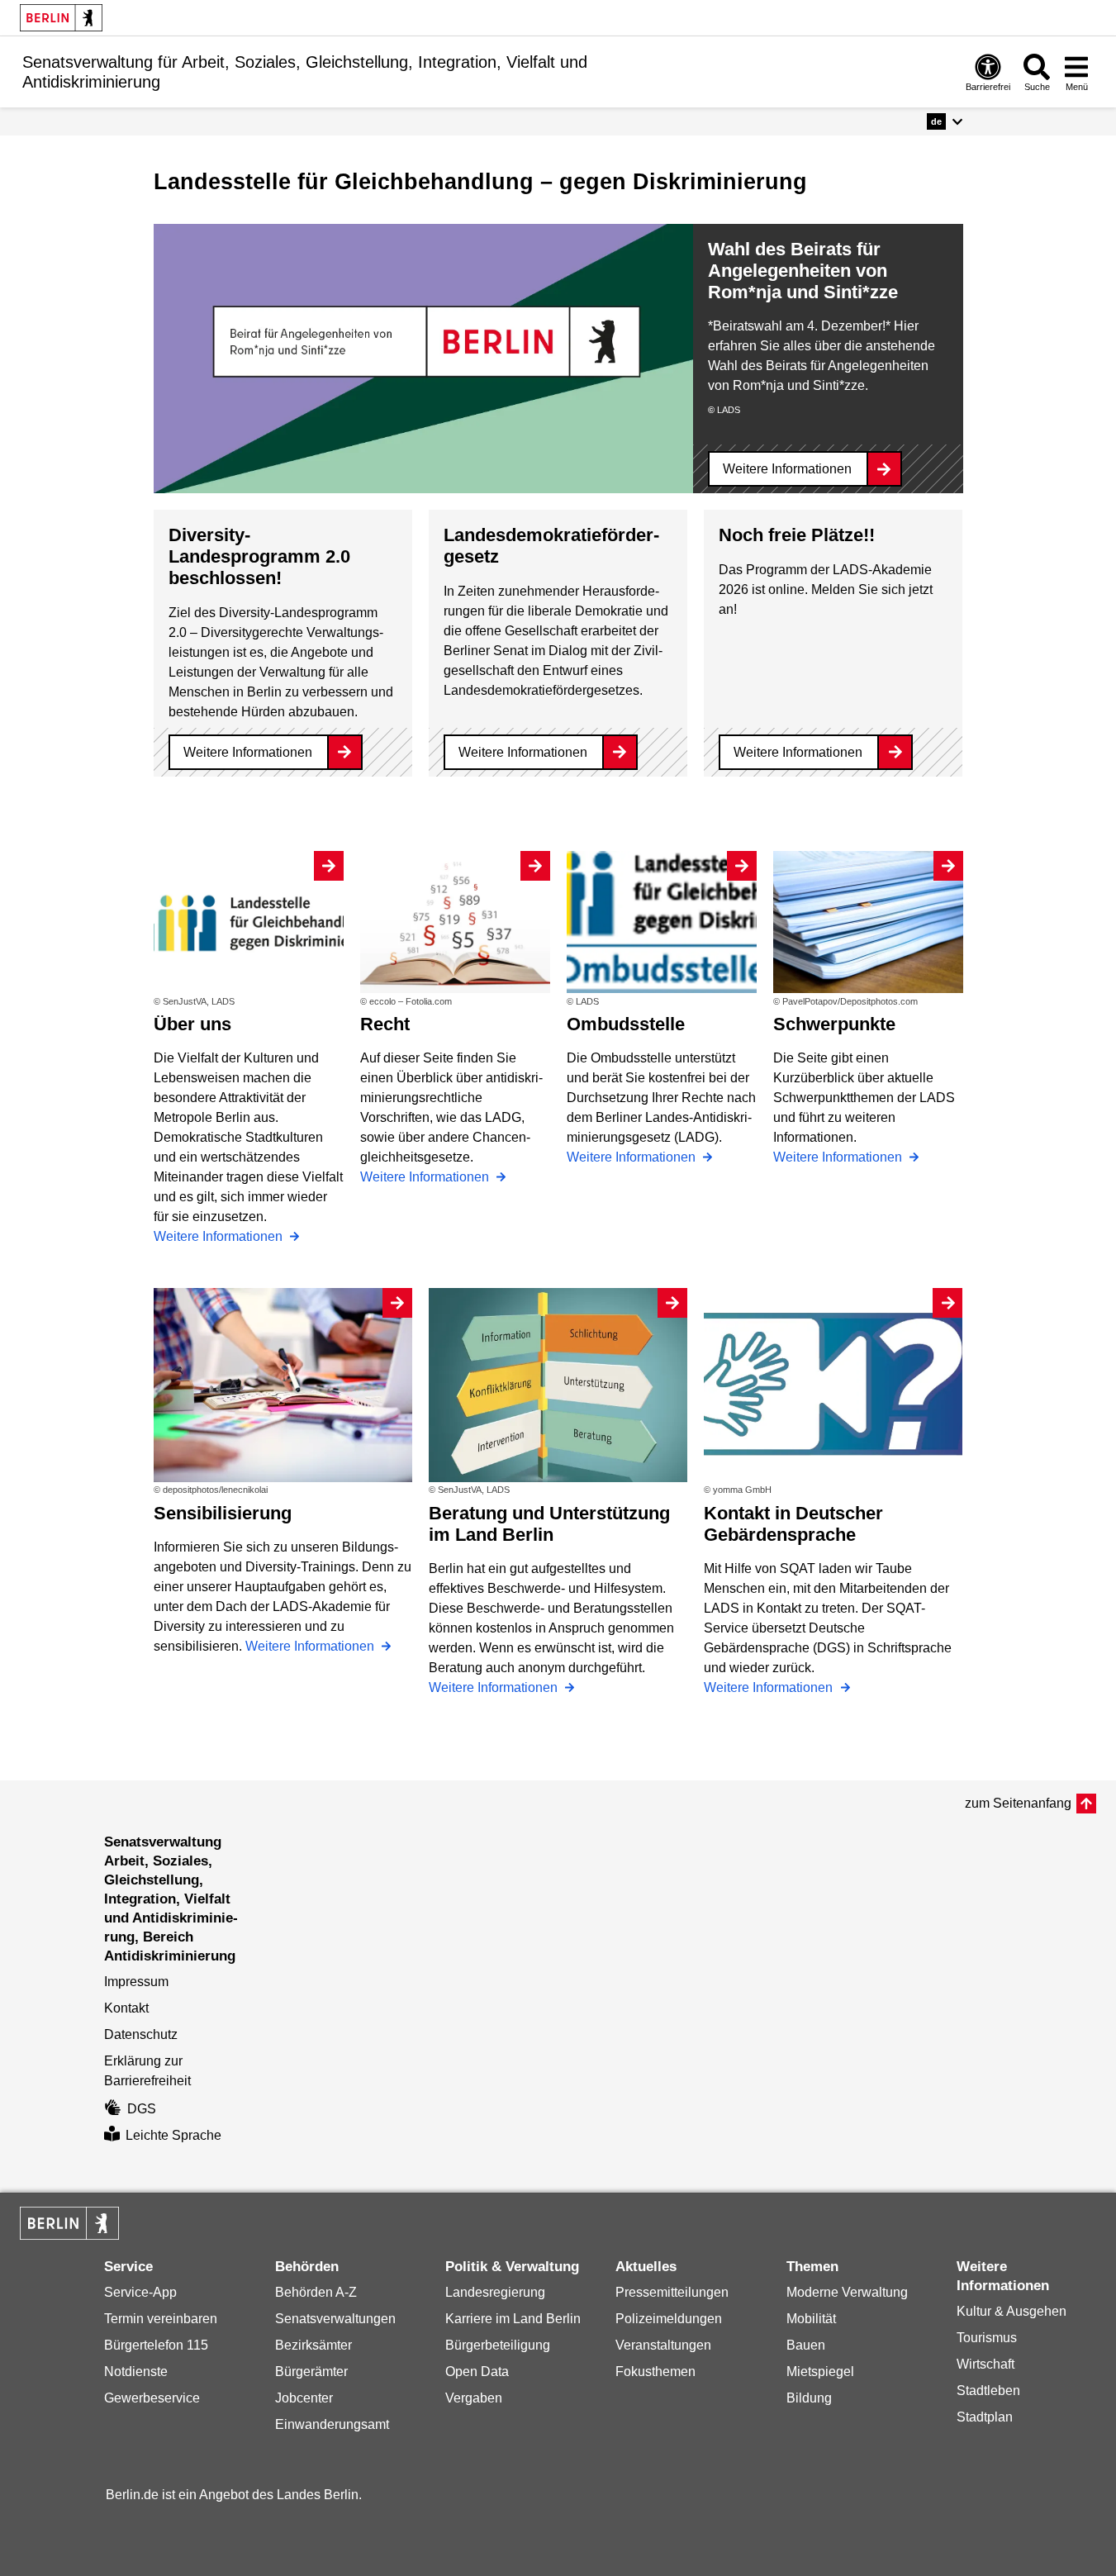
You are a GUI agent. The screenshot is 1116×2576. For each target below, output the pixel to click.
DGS (142, 2109)
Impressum (136, 1982)
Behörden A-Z (316, 2292)
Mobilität (811, 2319)
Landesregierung (495, 2292)
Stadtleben (988, 2391)
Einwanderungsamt (332, 2424)
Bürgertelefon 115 (156, 2345)
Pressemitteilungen (672, 2292)
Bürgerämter (311, 2372)
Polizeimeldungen (669, 2319)
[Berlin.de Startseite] (61, 18)
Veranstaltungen (663, 2345)
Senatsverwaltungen (335, 2319)
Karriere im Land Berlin (513, 2319)
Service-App (140, 2292)
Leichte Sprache (173, 2135)
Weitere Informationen (787, 469)
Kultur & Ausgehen (1012, 2311)
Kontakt (126, 2008)
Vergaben (474, 2398)
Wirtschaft (985, 2364)
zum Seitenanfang (1018, 1803)
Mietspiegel (820, 2372)
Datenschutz (141, 2034)
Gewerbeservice (152, 2398)
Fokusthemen (655, 2372)
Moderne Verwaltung (847, 2292)
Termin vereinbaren (161, 2319)
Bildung (809, 2398)
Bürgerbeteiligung (498, 2345)
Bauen (806, 2345)
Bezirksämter (313, 2345)
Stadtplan (985, 2417)
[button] (945, 121)
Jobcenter (304, 2398)
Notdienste (136, 2372)
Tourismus (987, 2338)
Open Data (477, 2372)
